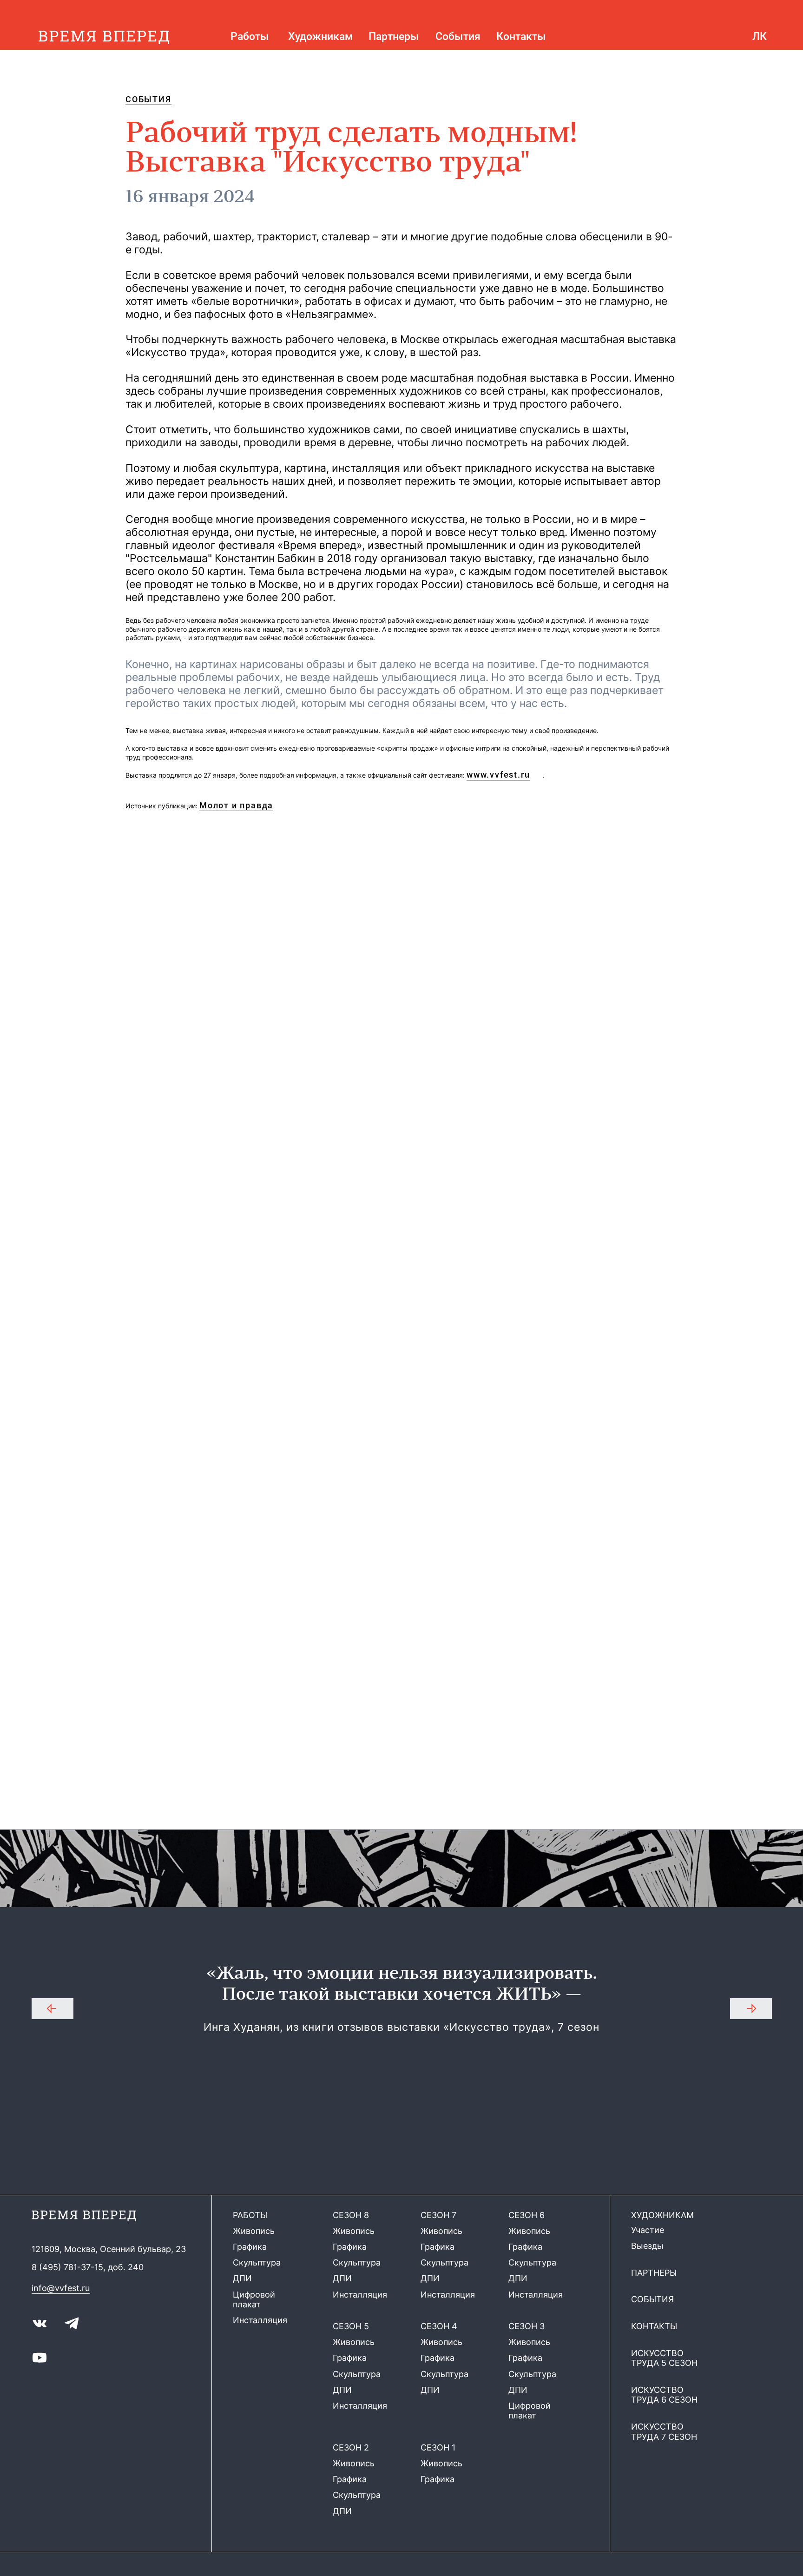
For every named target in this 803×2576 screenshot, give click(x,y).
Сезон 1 (438, 2447)
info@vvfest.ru (61, 2288)
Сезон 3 (527, 2326)
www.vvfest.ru (498, 775)
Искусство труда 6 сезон (664, 2395)
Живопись (254, 2231)
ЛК (760, 36)
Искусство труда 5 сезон (664, 2358)
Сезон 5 (351, 2326)
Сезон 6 (527, 2215)
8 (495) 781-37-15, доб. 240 (88, 2267)
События (458, 36)
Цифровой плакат (254, 2300)
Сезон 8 (351, 2215)
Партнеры (394, 36)
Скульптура (257, 2262)
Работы (250, 36)
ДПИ (242, 2278)
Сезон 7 (438, 2215)
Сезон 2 (351, 2447)
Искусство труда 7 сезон (664, 2432)
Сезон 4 (439, 2326)
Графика (250, 2247)
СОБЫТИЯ (148, 99)
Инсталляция (260, 2320)
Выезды (647, 2246)
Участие (648, 2230)
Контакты (521, 36)
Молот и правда (236, 806)
